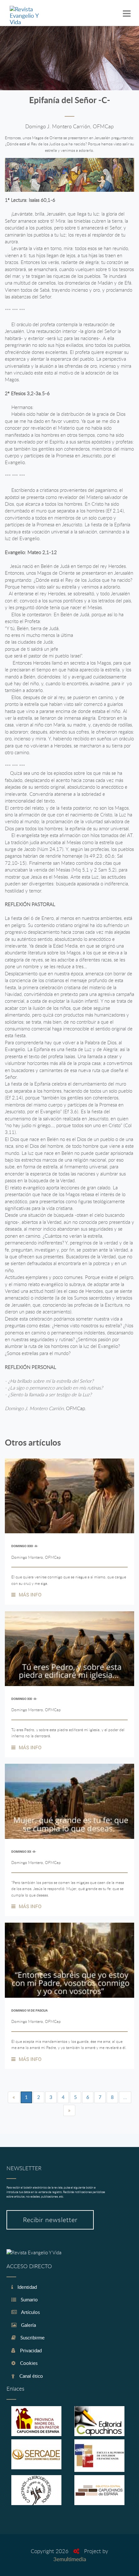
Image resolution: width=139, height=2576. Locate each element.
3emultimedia (70, 2559)
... (125, 2097)
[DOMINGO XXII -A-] (69, 1496)
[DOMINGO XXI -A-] (69, 1649)
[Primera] (14, 2097)
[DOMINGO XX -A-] (69, 1801)
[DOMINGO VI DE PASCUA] (69, 1960)
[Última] (69, 2110)
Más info (30, 1595)
